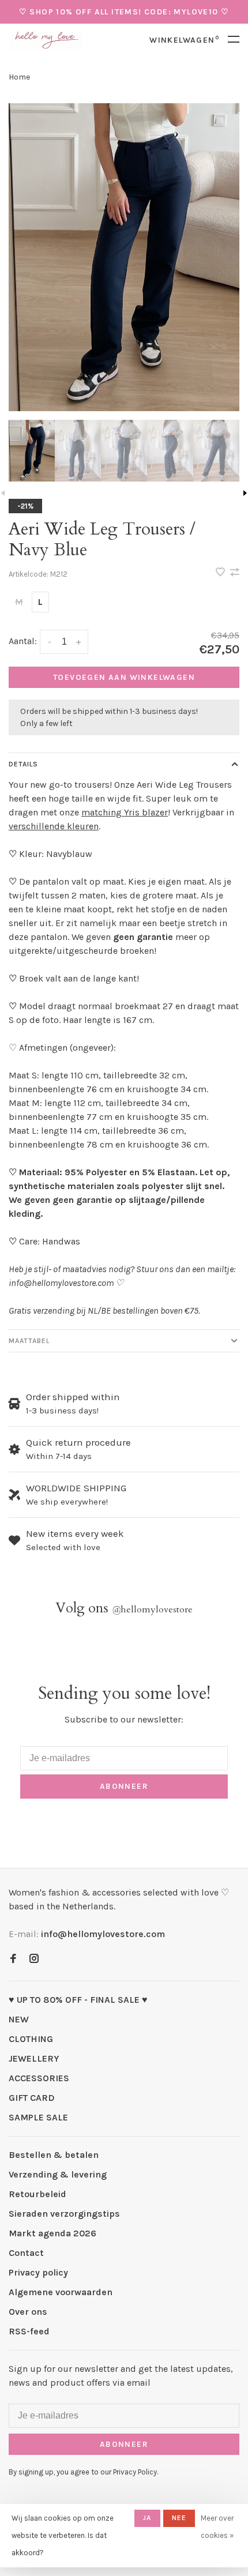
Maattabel (29, 1341)
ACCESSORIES (39, 2078)
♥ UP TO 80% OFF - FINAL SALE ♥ (78, 2000)
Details (23, 764)
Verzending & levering (58, 2174)
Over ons (28, 2312)
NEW (19, 2019)
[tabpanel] (124, 257)
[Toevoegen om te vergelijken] (235, 573)
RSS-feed (29, 2331)
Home (19, 77)
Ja (147, 2518)
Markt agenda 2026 (52, 2233)
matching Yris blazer (125, 812)
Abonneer (124, 1786)
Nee (179, 2518)
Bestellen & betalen (54, 2155)
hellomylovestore (152, 1609)
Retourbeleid (37, 2194)
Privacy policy (38, 2272)
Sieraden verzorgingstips (64, 2214)
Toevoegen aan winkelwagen (124, 677)
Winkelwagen (184, 40)
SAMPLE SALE (38, 2117)
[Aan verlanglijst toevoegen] (221, 573)
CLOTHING (31, 2039)
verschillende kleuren (54, 826)
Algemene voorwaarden (61, 2292)
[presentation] (32, 451)
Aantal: (23, 641)
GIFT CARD (32, 2098)
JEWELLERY (34, 2058)
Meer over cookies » (217, 2527)
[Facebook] (13, 1959)
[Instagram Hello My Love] (34, 1959)
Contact (26, 2253)
